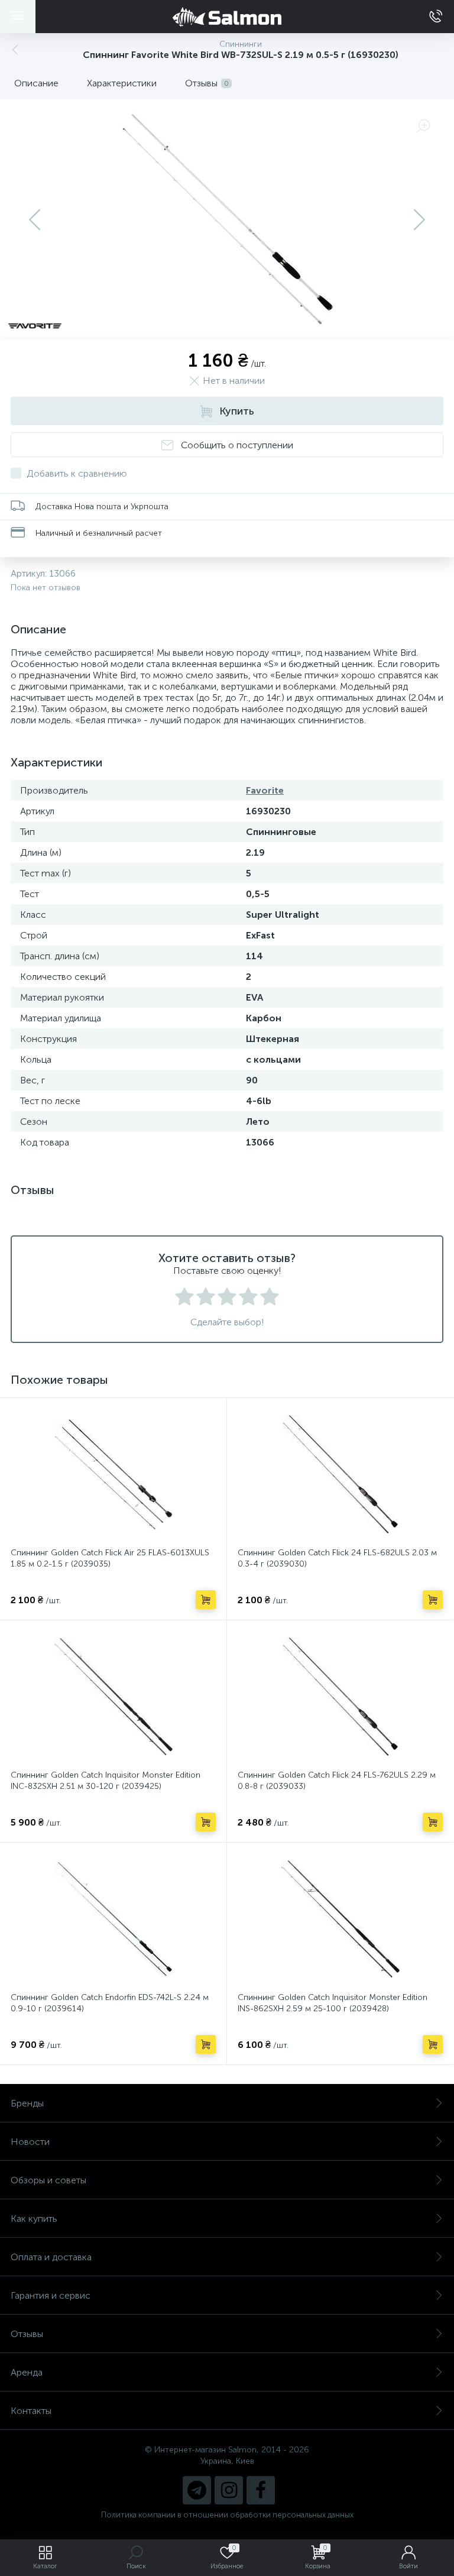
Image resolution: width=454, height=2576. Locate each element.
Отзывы (27, 2334)
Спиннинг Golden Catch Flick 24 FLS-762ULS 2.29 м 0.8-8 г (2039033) (337, 1781)
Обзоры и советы (48, 2180)
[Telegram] (197, 2490)
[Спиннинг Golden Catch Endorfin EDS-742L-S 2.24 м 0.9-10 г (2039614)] (113, 1919)
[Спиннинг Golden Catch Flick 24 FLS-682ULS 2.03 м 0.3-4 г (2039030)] (340, 1474)
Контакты (31, 2411)
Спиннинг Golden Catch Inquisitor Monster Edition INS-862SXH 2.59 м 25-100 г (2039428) (333, 2003)
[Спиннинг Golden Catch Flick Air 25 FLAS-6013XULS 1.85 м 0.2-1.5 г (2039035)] (113, 1474)
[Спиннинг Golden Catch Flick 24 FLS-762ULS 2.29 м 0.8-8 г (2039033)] (340, 1697)
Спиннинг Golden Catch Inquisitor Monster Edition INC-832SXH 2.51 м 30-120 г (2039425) (106, 1781)
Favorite (265, 790)
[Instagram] (229, 2490)
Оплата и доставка (51, 2257)
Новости (30, 2142)
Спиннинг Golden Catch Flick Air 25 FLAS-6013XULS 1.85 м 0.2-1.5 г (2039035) (110, 1558)
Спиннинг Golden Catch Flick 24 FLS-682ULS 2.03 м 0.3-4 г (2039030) (337, 1558)
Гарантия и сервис (51, 2295)
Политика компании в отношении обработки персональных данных (227, 2515)
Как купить (34, 2219)
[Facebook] (261, 2490)
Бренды (27, 2103)
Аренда (27, 2372)
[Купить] (206, 1600)
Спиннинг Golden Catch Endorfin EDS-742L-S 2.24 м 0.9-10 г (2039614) (110, 2003)
